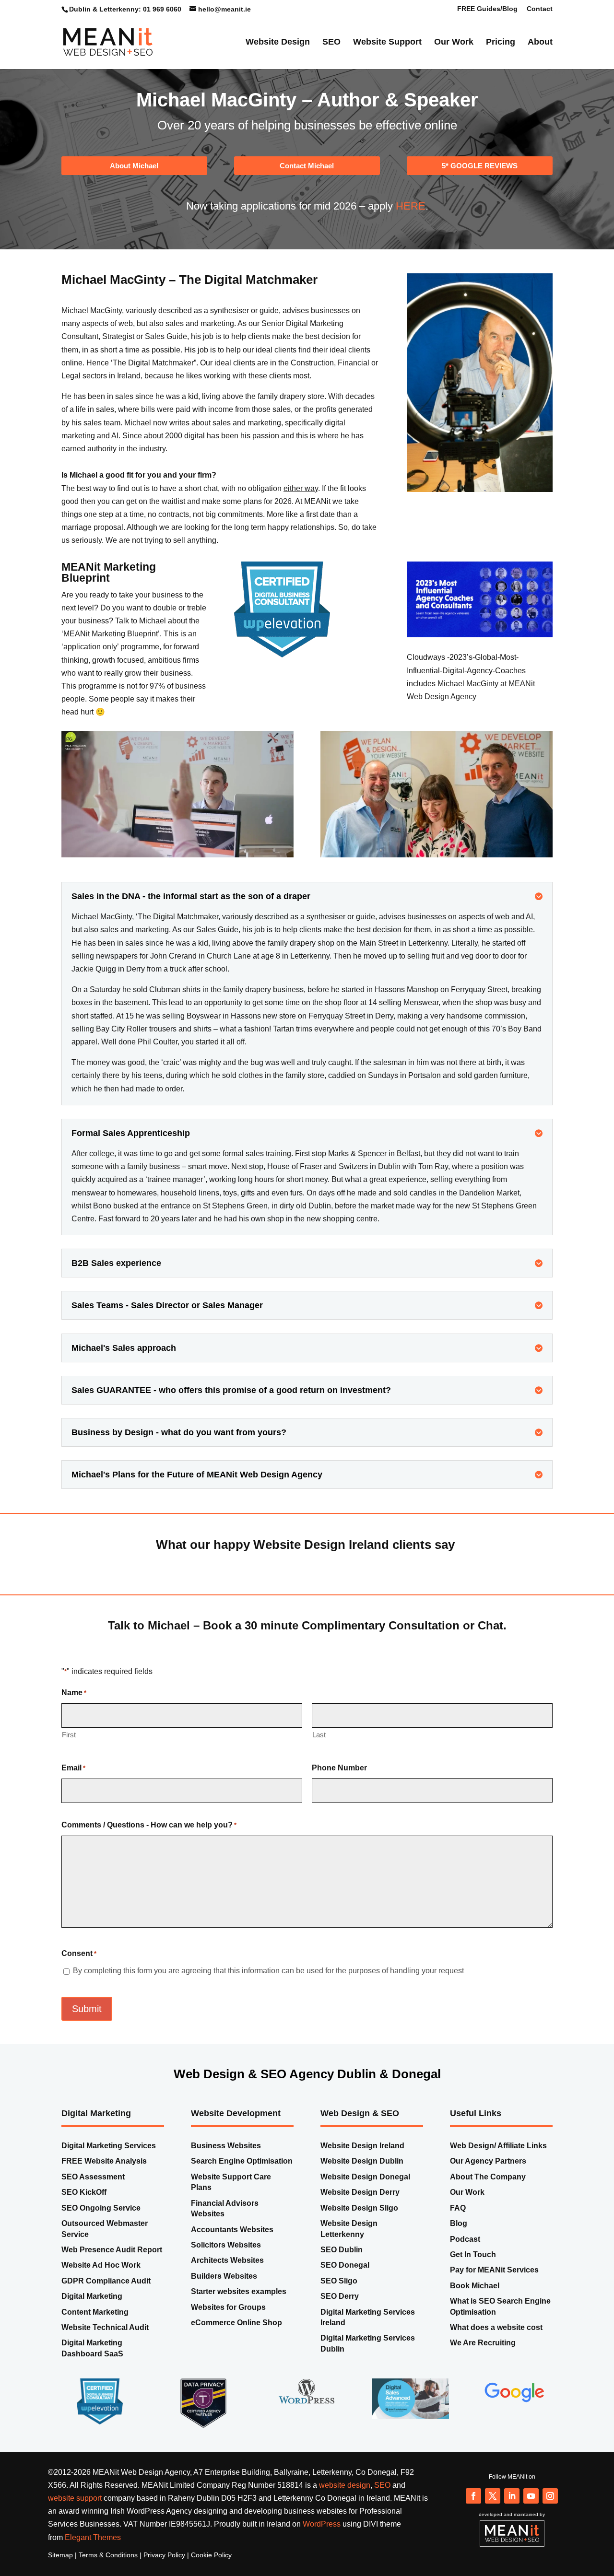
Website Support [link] (387, 45)
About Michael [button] (134, 184)
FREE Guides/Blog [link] (487, 9)
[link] (108, 44)
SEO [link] (331, 45)
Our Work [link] (454, 45)
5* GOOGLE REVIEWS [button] (480, 184)
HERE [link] (411, 225)
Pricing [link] (501, 45)
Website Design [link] (278, 45)
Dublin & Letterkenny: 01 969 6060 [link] (125, 9)
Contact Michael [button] (307, 184)
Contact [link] (540, 9)
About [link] (540, 45)
